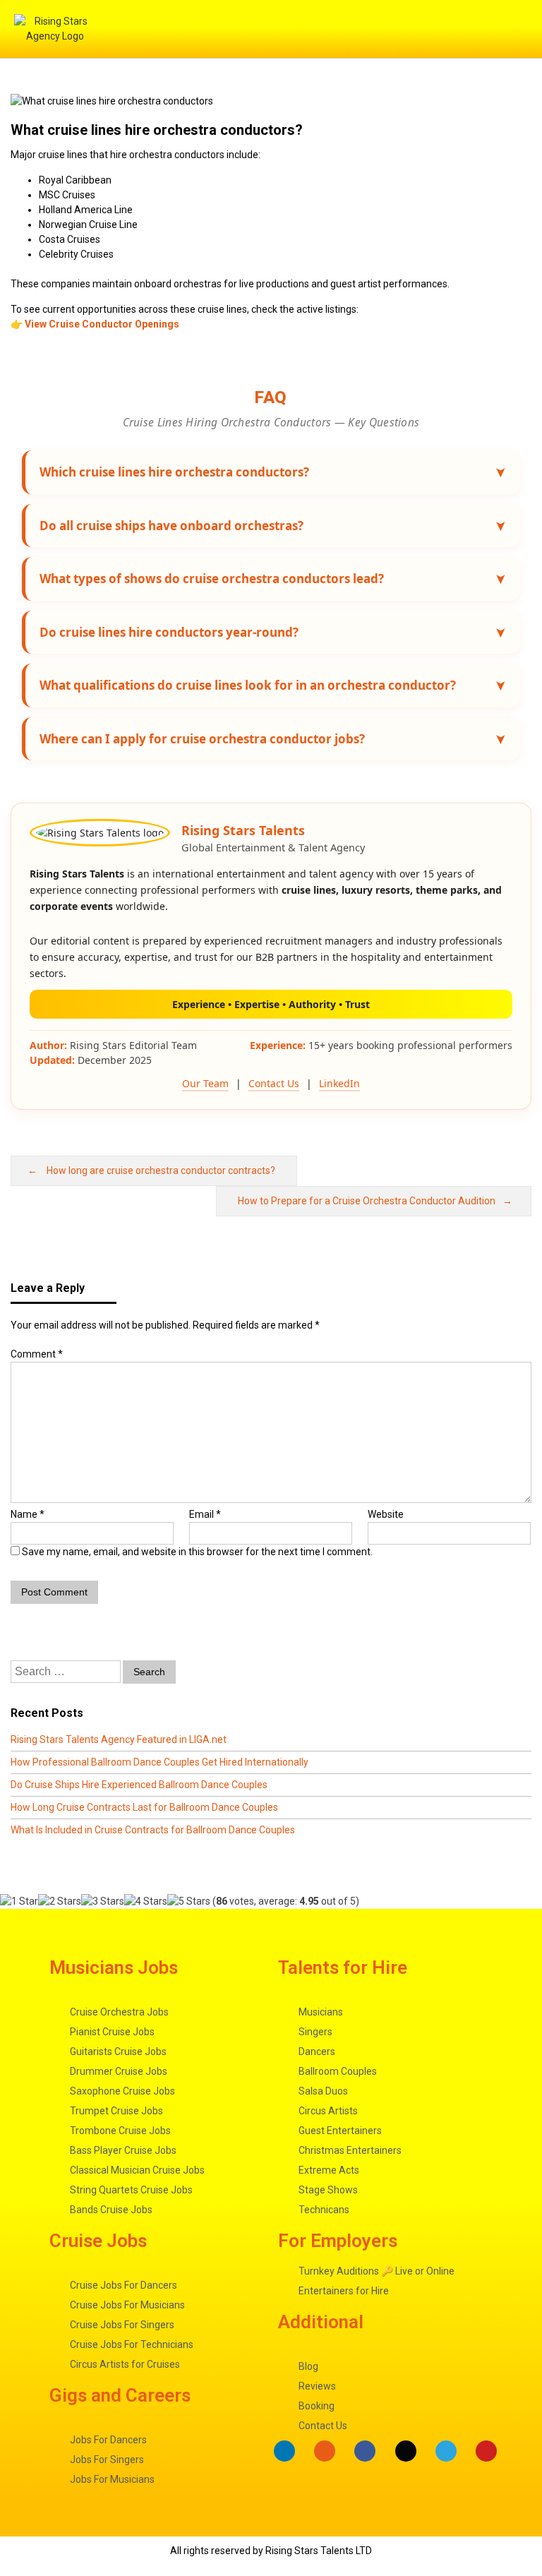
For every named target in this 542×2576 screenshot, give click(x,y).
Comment (37, 1354)
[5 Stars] (189, 1901)
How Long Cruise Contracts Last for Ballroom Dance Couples (144, 1807)
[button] (360, 29)
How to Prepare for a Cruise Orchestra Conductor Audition (367, 1201)
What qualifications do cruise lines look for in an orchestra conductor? (248, 685)
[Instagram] (325, 2451)
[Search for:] (67, 1672)
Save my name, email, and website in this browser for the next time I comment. (197, 1552)
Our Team (205, 1083)
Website (386, 1514)
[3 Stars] (103, 1901)
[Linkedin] (284, 2451)
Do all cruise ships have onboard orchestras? (171, 526)
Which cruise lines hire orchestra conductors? (174, 472)
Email (205, 1514)
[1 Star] (19, 1901)
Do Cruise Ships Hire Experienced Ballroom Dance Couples (139, 1785)
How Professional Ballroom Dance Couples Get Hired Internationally (159, 1762)
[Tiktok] (406, 2451)
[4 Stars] (146, 1901)
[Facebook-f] (365, 2451)
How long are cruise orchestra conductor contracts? (161, 1170)
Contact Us (274, 1083)
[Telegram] (446, 2451)
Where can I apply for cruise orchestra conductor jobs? (202, 739)
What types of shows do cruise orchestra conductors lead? (212, 579)
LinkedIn (339, 1083)
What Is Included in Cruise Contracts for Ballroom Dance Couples (153, 1830)
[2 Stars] (60, 1901)
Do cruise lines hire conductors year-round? (169, 632)
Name (28, 1514)
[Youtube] (486, 2451)
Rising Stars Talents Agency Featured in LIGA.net (119, 1739)
